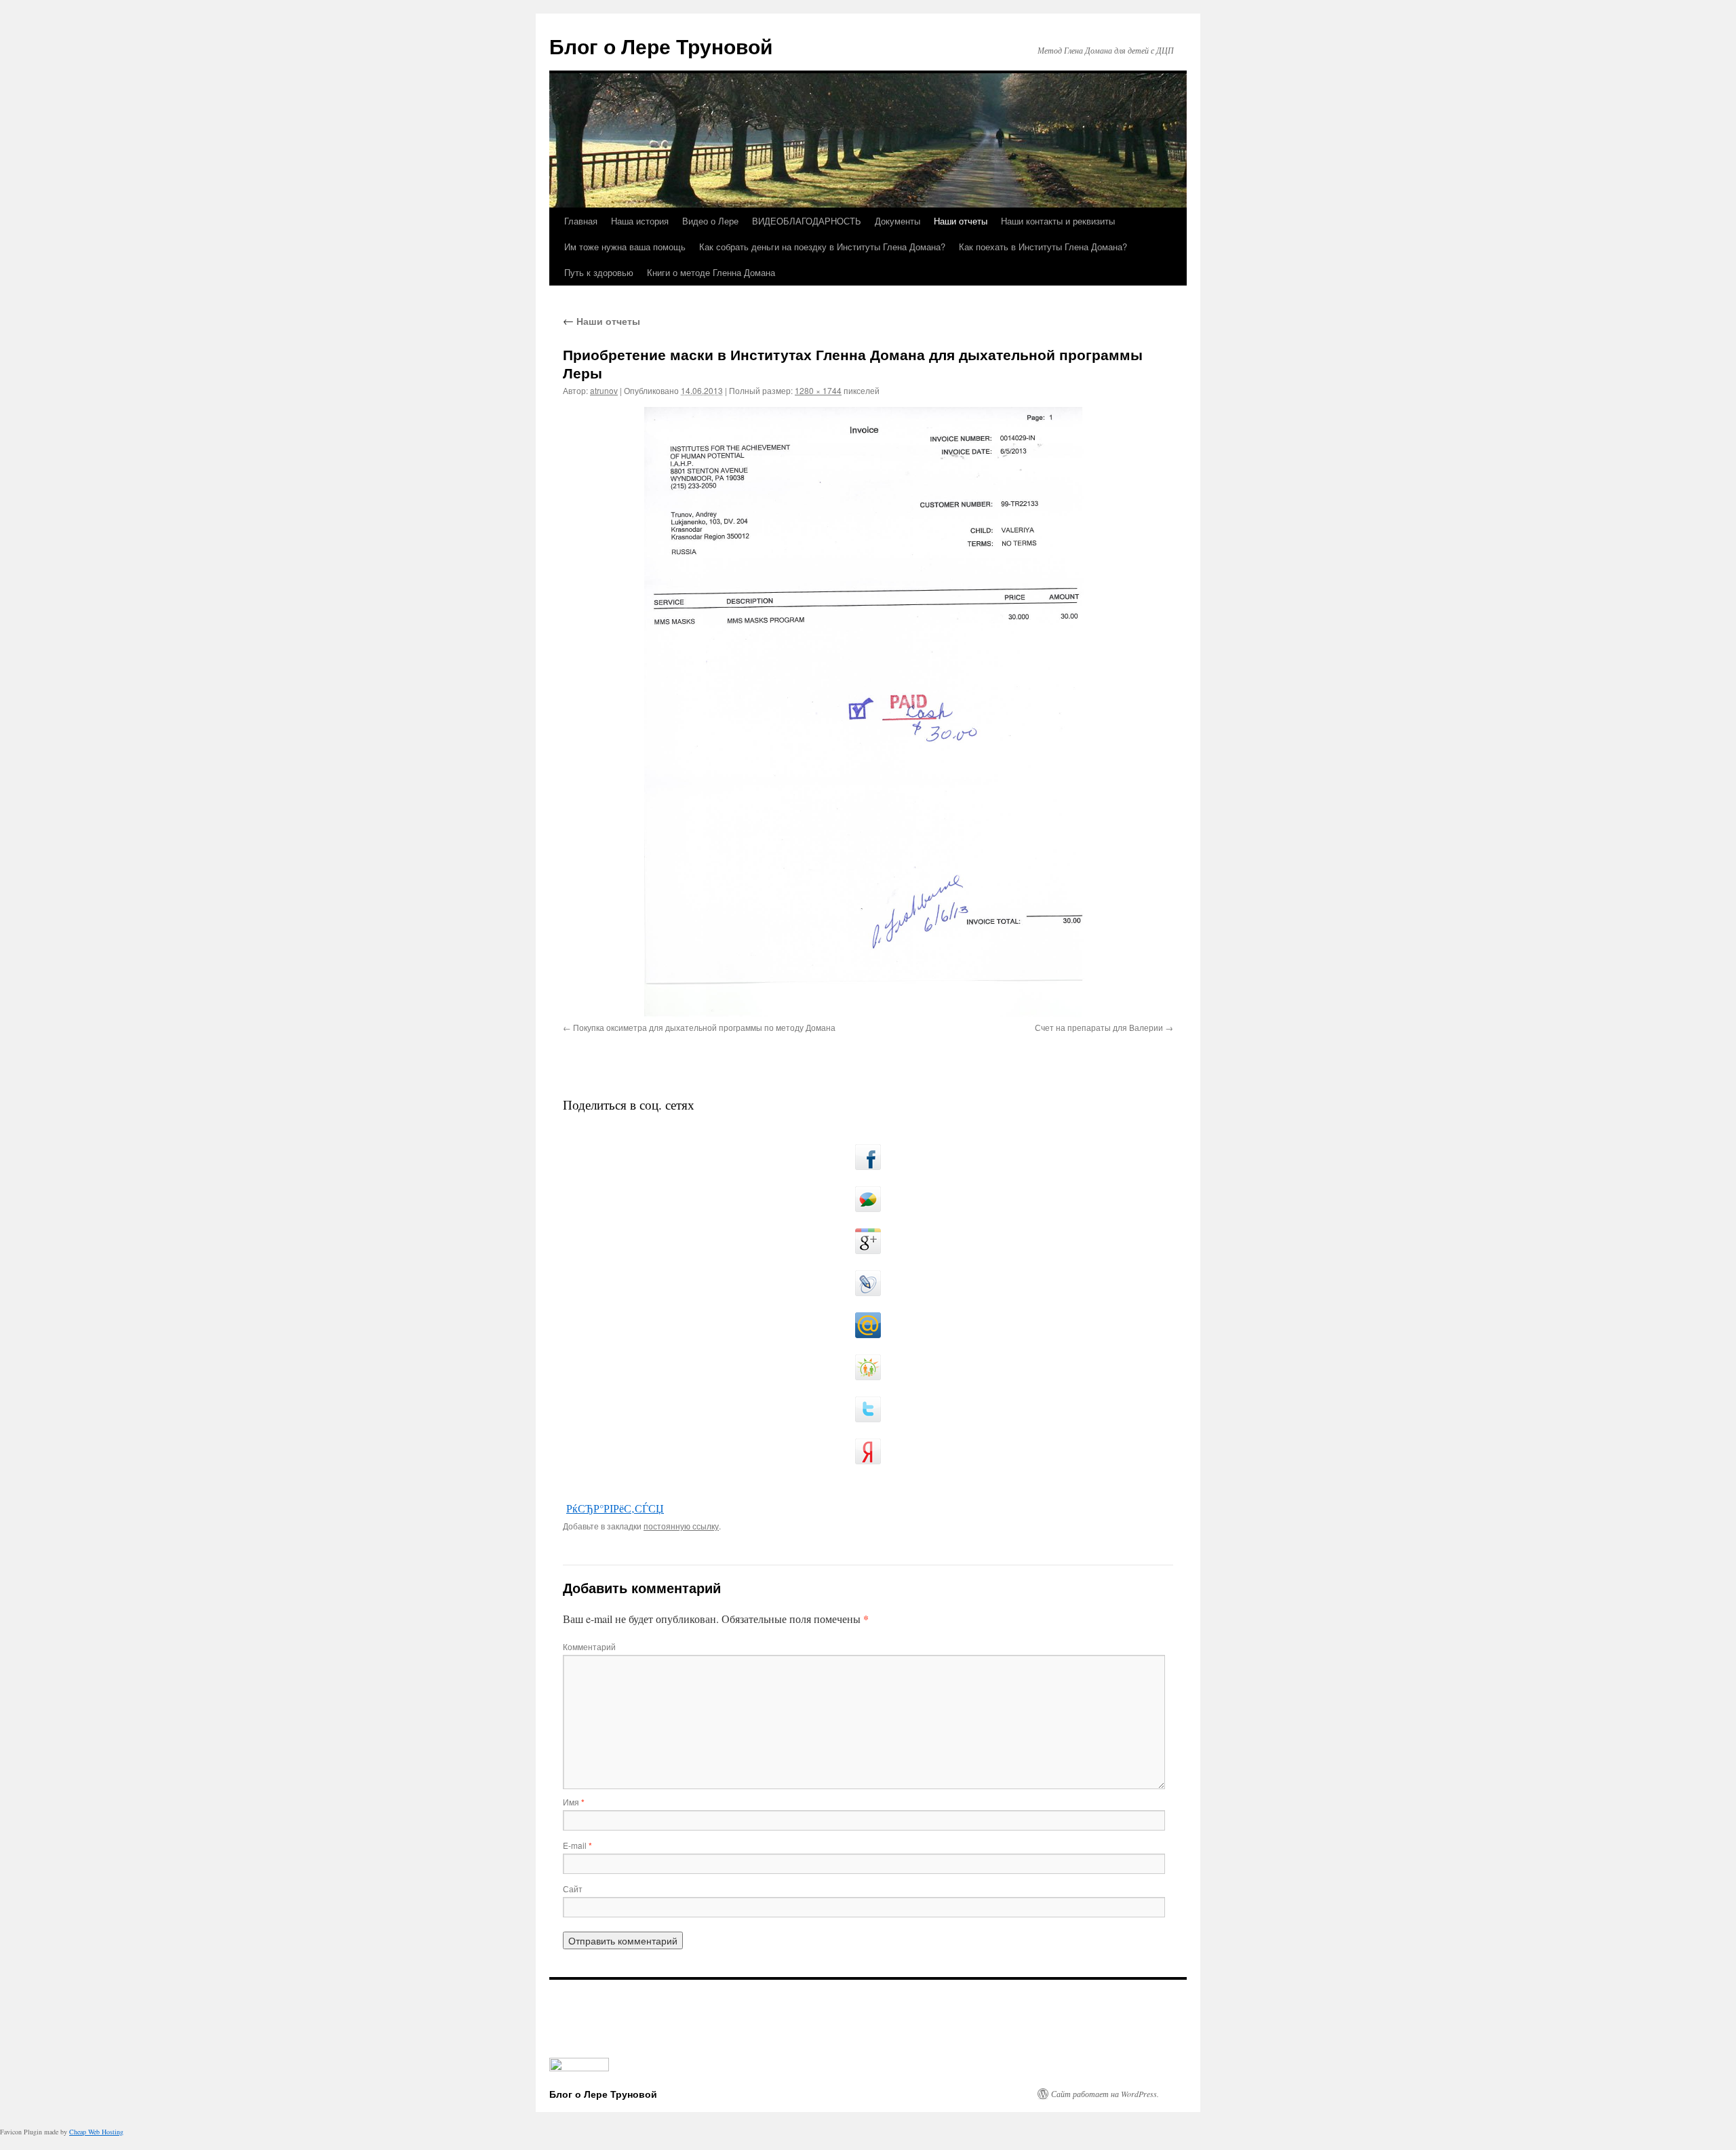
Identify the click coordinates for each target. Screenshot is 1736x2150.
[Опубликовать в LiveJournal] (868, 1283)
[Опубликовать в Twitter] (868, 1409)
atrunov (604, 390)
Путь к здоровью (599, 272)
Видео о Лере (710, 221)
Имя (574, 1802)
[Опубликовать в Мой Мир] (868, 1325)
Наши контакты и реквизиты (1058, 221)
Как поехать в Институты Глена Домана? (1043, 247)
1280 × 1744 (818, 390)
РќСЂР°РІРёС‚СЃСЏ (615, 1508)
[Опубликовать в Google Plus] (868, 1241)
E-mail (577, 1845)
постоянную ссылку (681, 1526)
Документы (897, 221)
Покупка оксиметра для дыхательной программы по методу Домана (704, 1027)
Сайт (573, 1889)
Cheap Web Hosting (96, 2132)
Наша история (640, 221)
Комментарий (589, 1646)
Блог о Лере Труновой (661, 46)
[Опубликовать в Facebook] (868, 1157)
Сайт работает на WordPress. (1105, 2094)
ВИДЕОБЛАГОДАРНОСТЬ (807, 221)
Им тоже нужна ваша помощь (625, 247)
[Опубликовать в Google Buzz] (868, 1199)
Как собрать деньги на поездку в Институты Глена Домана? (822, 247)
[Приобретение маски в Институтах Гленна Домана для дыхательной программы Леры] (868, 712)
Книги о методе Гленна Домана (711, 272)
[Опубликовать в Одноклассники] (868, 1367)
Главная (581, 221)
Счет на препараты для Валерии (1099, 1027)
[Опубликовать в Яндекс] (868, 1451)
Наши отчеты (961, 221)
